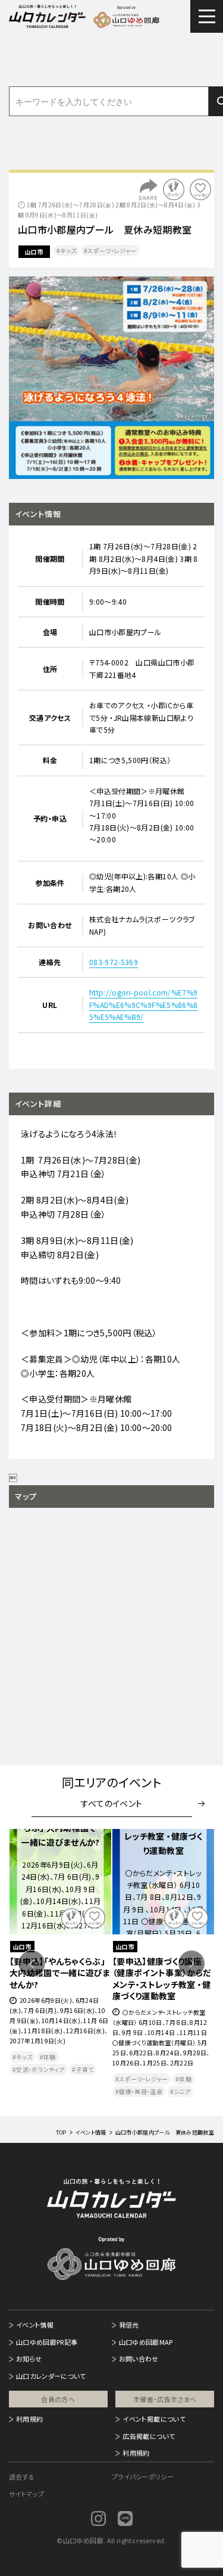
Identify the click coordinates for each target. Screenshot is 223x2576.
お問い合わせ (139, 2359)
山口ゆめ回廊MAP (146, 2342)
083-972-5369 (114, 962)
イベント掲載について (154, 2419)
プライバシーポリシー (143, 2477)
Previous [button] (32, 1964)
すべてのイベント (112, 1803)
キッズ (68, 251)
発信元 (129, 2325)
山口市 (34, 252)
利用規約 (29, 2419)
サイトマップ (26, 2494)
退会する (22, 2477)
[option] (111, 378)
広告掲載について (149, 2436)
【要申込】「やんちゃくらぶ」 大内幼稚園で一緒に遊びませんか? (60, 1973)
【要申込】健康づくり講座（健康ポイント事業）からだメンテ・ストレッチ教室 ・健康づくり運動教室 (162, 1979)
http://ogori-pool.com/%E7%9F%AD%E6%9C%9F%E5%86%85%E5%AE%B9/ (143, 1004)
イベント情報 (35, 2325)
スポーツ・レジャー (112, 251)
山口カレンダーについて (51, 2376)
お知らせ (29, 2359)
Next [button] (191, 1964)
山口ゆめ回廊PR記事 (47, 2342)
